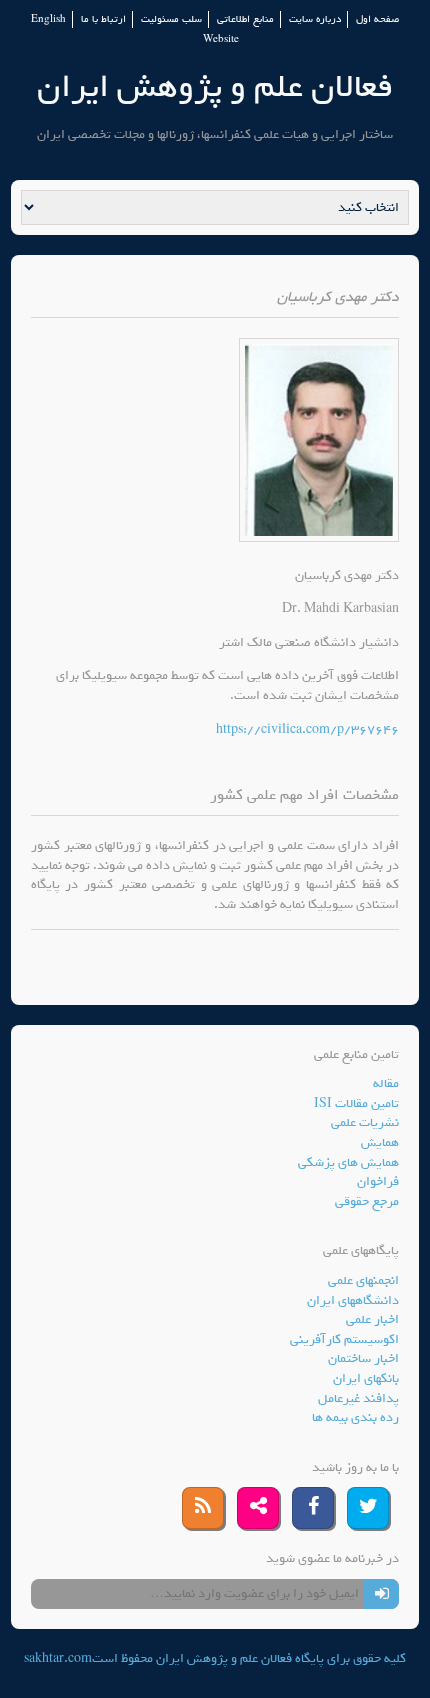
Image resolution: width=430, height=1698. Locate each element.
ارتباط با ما (103, 19)
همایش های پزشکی (348, 1162)
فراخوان (378, 1181)
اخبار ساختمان (363, 1358)
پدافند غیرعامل (358, 1398)
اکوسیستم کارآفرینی (344, 1339)
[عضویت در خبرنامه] (381, 1594)
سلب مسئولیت (171, 19)
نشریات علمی (365, 1122)
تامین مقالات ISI (356, 1103)
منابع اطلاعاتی (245, 19)
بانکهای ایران (366, 1378)
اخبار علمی (372, 1319)
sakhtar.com (58, 1658)
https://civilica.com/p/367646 (307, 729)
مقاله (386, 1083)
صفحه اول (377, 19)
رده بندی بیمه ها (355, 1417)
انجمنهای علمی (363, 1280)
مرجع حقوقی (367, 1201)
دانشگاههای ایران (353, 1300)
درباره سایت (315, 19)
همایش (380, 1142)
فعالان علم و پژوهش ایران (215, 86)
